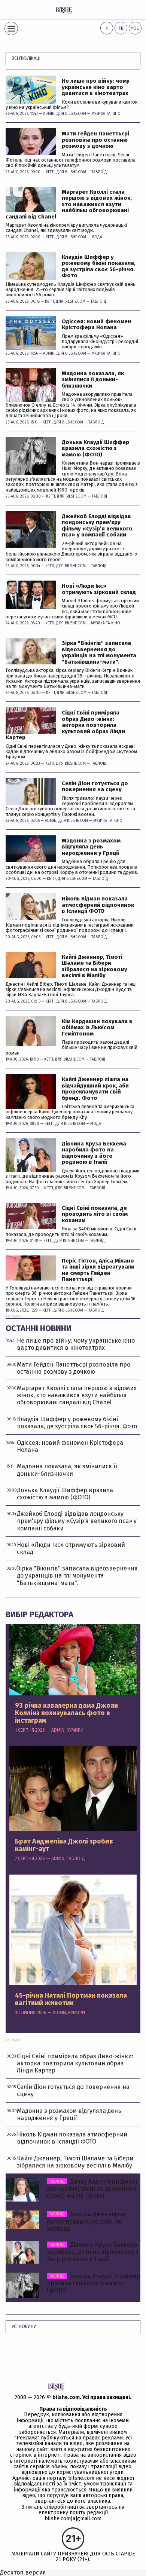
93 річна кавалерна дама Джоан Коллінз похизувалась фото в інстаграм (66, 1713)
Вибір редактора (39, 1614)
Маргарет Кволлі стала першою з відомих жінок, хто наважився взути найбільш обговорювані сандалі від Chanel (69, 204)
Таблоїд (99, 172)
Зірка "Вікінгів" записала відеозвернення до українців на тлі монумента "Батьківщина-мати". (99, 652)
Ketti (50, 172)
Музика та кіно (106, 114)
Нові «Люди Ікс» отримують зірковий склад (99, 589)
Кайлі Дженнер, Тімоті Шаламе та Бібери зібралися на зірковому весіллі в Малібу (95, 966)
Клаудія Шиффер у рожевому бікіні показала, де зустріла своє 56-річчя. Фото (99, 266)
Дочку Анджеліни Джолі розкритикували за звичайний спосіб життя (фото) (92, 2189)
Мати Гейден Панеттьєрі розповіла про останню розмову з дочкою (95, 140)
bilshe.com (66, 2397)
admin (49, 114)
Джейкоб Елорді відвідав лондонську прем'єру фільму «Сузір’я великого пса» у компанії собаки (97, 526)
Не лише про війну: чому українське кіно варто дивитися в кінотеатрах (96, 87)
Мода (97, 237)
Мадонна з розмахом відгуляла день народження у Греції (91, 847)
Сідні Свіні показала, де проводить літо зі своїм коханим (95, 1214)
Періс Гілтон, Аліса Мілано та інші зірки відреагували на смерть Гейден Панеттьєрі (98, 1270)
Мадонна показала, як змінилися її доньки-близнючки (93, 380)
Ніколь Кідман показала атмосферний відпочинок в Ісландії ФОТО (98, 905)
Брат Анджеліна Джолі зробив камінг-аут (64, 1845)
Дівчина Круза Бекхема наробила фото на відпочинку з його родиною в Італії (94, 1153)
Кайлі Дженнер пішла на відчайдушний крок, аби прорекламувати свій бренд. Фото (95, 1089)
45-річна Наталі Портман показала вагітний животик (71, 2000)
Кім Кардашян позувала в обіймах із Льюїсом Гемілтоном (97, 1028)
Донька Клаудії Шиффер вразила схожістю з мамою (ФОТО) (95, 449)
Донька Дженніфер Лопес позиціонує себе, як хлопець (86, 2221)
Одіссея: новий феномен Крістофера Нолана (96, 325)
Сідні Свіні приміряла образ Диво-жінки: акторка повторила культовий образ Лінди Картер (65, 725)
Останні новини (39, 1328)
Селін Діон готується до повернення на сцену (95, 787)
